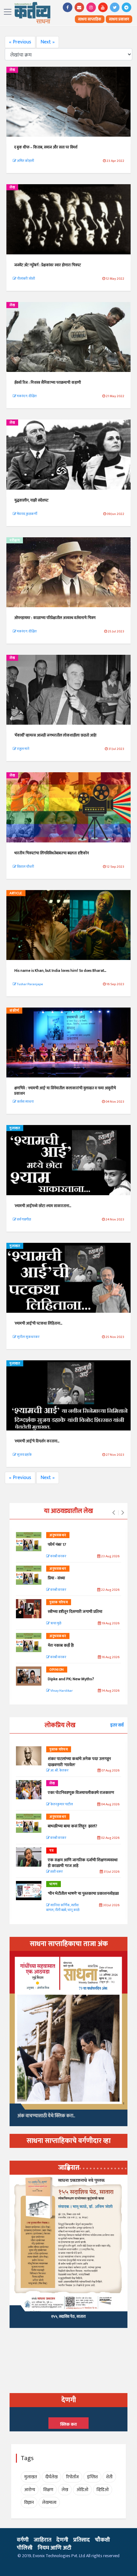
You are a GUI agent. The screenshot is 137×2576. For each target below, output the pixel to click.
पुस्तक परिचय (59, 1602)
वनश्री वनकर (58, 1556)
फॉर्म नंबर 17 (57, 1545)
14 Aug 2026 (110, 1691)
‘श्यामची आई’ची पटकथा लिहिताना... (38, 1323)
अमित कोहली (25, 161)
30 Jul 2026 (111, 1905)
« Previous (20, 42)
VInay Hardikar (61, 1691)
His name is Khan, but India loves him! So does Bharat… (60, 971)
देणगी (62, 2540)
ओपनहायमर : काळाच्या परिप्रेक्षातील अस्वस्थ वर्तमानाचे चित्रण (55, 618)
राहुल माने (23, 749)
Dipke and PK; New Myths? (71, 1679)
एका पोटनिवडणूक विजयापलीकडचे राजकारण (81, 1793)
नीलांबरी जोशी (26, 279)
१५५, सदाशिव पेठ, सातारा (68, 2316)
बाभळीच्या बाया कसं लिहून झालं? (73, 1826)
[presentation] (114, 1513)
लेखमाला (49, 2502)
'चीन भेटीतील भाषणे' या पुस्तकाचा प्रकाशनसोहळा (83, 1893)
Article (16, 893)
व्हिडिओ (103, 2490)
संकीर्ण (14, 1011)
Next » (48, 42)
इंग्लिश (92, 2477)
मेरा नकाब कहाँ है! (61, 1645)
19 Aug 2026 (110, 1624)
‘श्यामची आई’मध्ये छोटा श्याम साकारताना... (43, 1206)
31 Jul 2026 (111, 1872)
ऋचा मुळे (55, 1624)
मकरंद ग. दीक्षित (26, 396)
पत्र (51, 1851)
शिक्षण (48, 2490)
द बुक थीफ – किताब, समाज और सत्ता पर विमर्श (46, 147)
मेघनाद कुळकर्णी (27, 514)
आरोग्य (30, 2490)
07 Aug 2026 (110, 1771)
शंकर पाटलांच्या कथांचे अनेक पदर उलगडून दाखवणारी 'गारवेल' (79, 1762)
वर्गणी (23, 2540)
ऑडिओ (82, 2490)
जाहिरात (43, 2540)
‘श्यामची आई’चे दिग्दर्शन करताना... (37, 1441)
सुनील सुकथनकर (28, 1337)
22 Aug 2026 (110, 1590)
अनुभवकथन (58, 1535)
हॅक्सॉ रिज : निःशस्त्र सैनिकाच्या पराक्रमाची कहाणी (48, 382)
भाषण (54, 1884)
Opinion (57, 1670)
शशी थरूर (56, 1872)
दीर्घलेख (51, 2477)
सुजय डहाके (24, 1455)
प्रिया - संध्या (56, 1578)
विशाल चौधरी (25, 867)
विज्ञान (29, 2502)
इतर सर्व (117, 1725)
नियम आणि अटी (54, 2548)
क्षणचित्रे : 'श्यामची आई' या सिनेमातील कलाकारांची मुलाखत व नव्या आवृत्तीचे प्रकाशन (65, 1091)
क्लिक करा (68, 2424)
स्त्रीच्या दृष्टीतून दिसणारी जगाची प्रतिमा (75, 1612)
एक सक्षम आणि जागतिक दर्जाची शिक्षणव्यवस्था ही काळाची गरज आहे (83, 1863)
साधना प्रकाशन (119, 19)
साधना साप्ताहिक (90, 19)
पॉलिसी (25, 2548)
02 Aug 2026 (110, 1838)
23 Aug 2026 (110, 1556)
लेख (12, 70)
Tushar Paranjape (30, 984)
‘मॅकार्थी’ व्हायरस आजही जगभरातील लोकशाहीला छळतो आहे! (55, 735)
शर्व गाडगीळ (24, 1220)
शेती (109, 2477)
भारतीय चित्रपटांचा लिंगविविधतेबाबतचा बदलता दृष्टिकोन (52, 853)
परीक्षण (15, 540)
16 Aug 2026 (110, 1657)
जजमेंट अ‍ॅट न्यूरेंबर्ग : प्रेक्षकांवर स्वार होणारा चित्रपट (48, 265)
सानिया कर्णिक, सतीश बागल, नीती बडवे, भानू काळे (63, 1908)
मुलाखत (15, 1128)
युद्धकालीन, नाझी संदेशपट (31, 500)
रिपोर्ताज (72, 2477)
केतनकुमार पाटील (61, 1805)
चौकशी (102, 2540)
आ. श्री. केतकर (59, 1771)
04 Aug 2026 (110, 1805)
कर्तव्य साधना (25, 1102)
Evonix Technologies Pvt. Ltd (59, 2556)
